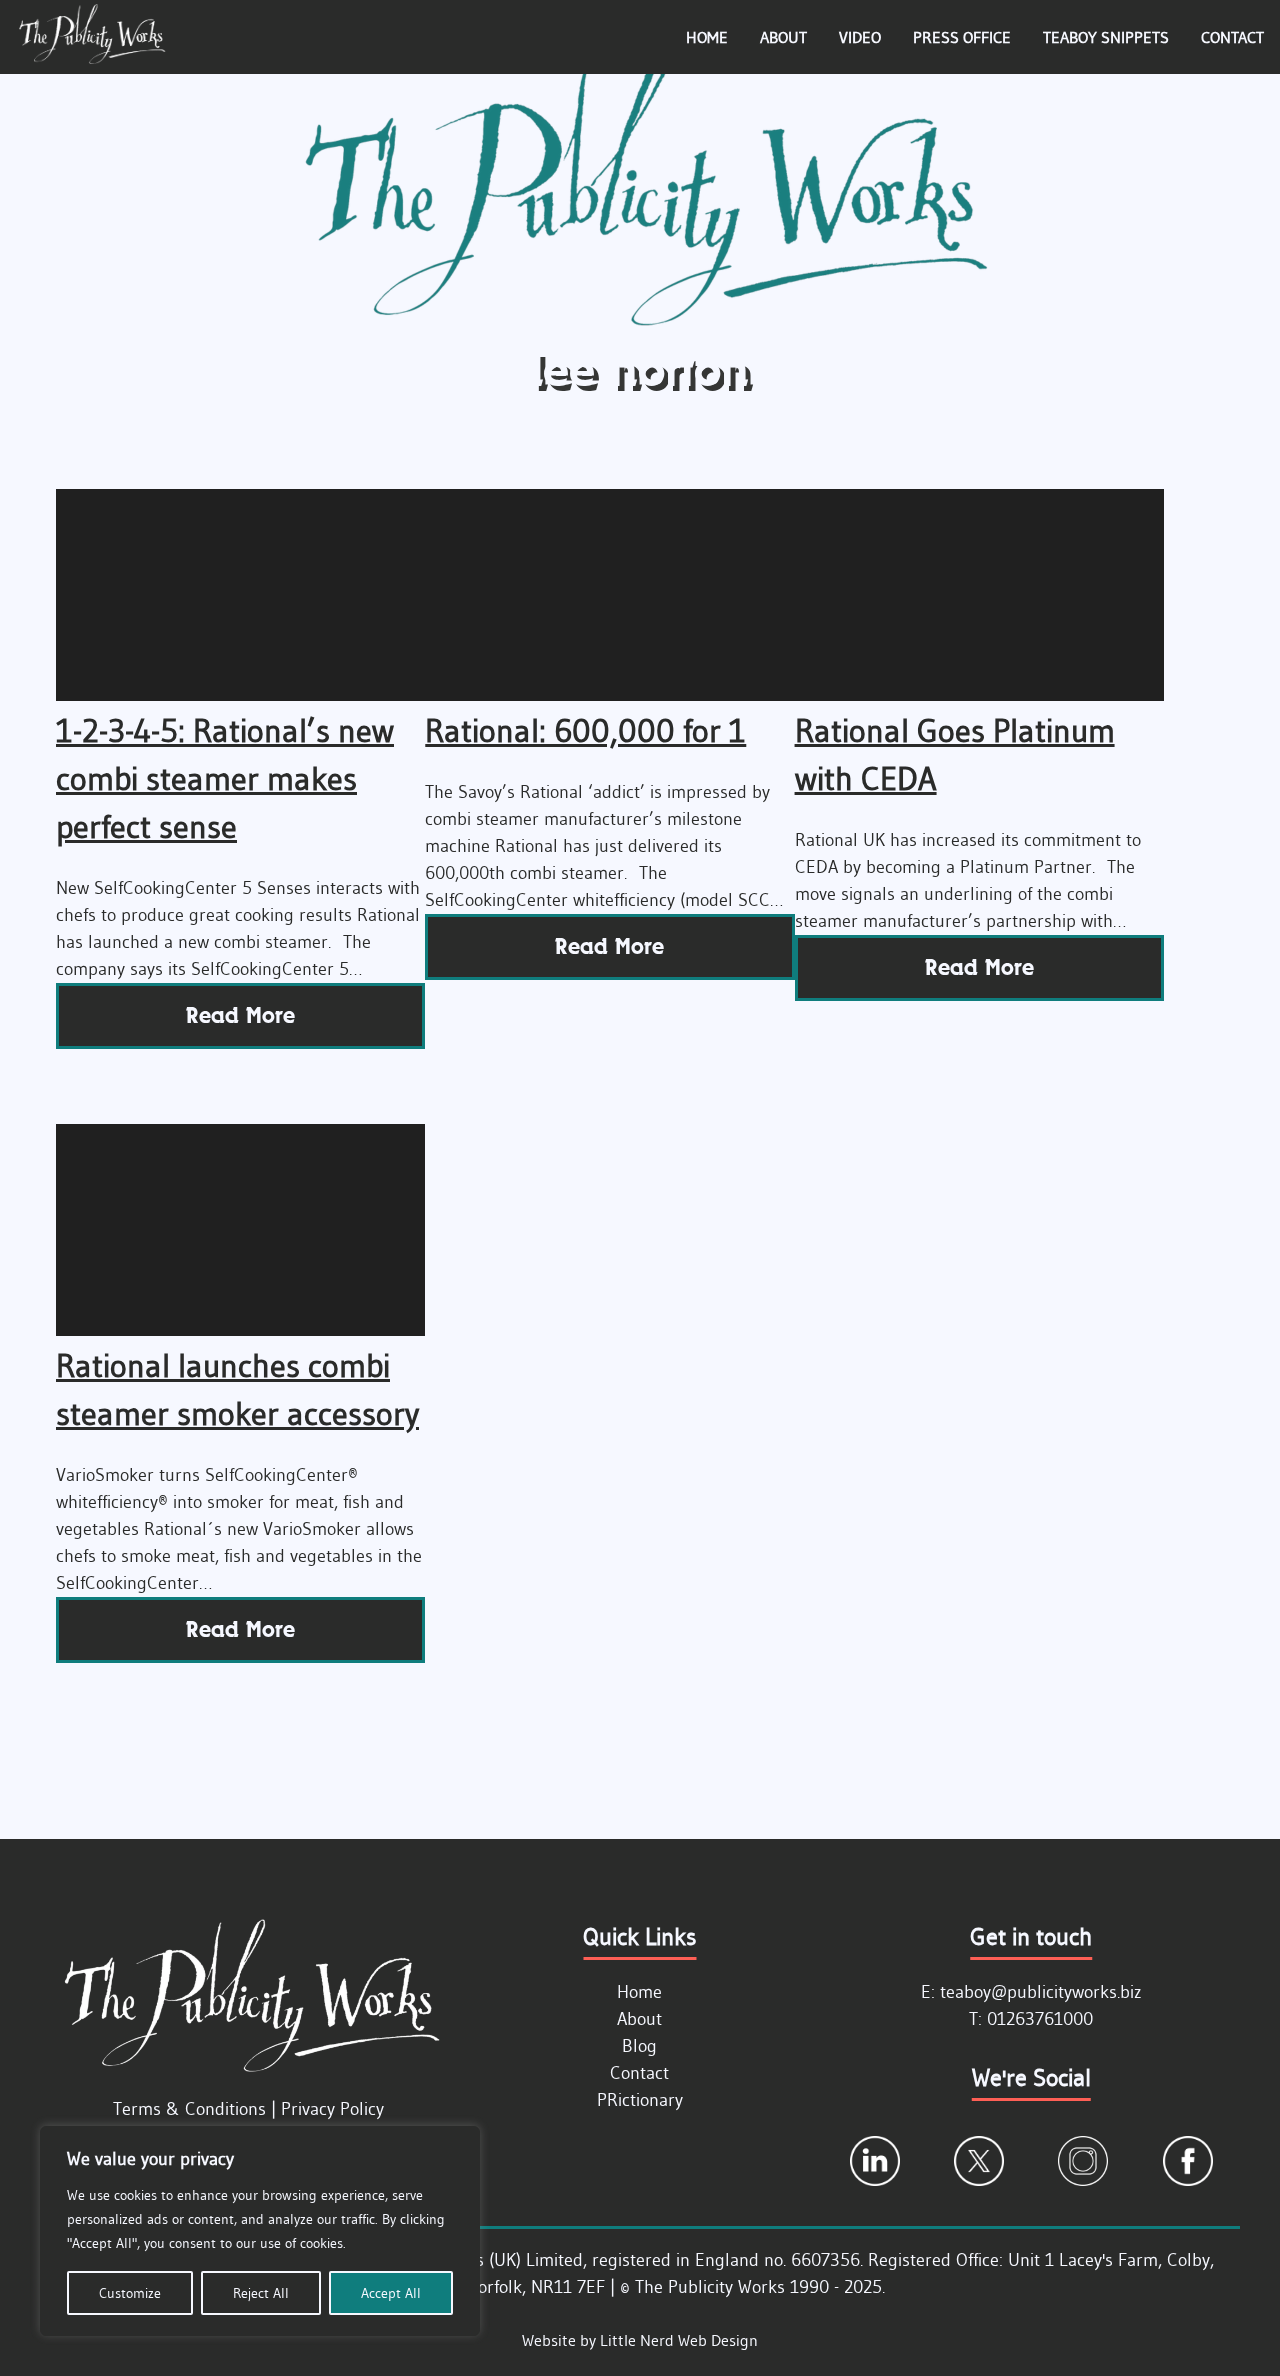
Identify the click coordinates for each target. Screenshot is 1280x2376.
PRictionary (640, 2100)
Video (860, 37)
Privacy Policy (332, 2109)
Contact (1232, 37)
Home (707, 37)
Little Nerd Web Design (679, 2340)
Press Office (962, 37)
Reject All (261, 2293)
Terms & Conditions (189, 2109)
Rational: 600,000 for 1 (585, 730)
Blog (639, 2046)
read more (240, 1015)
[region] (260, 2231)
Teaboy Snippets (1106, 37)
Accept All (391, 2293)
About (783, 37)
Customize (130, 2293)
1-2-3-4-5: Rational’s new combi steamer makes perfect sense (225, 778)
